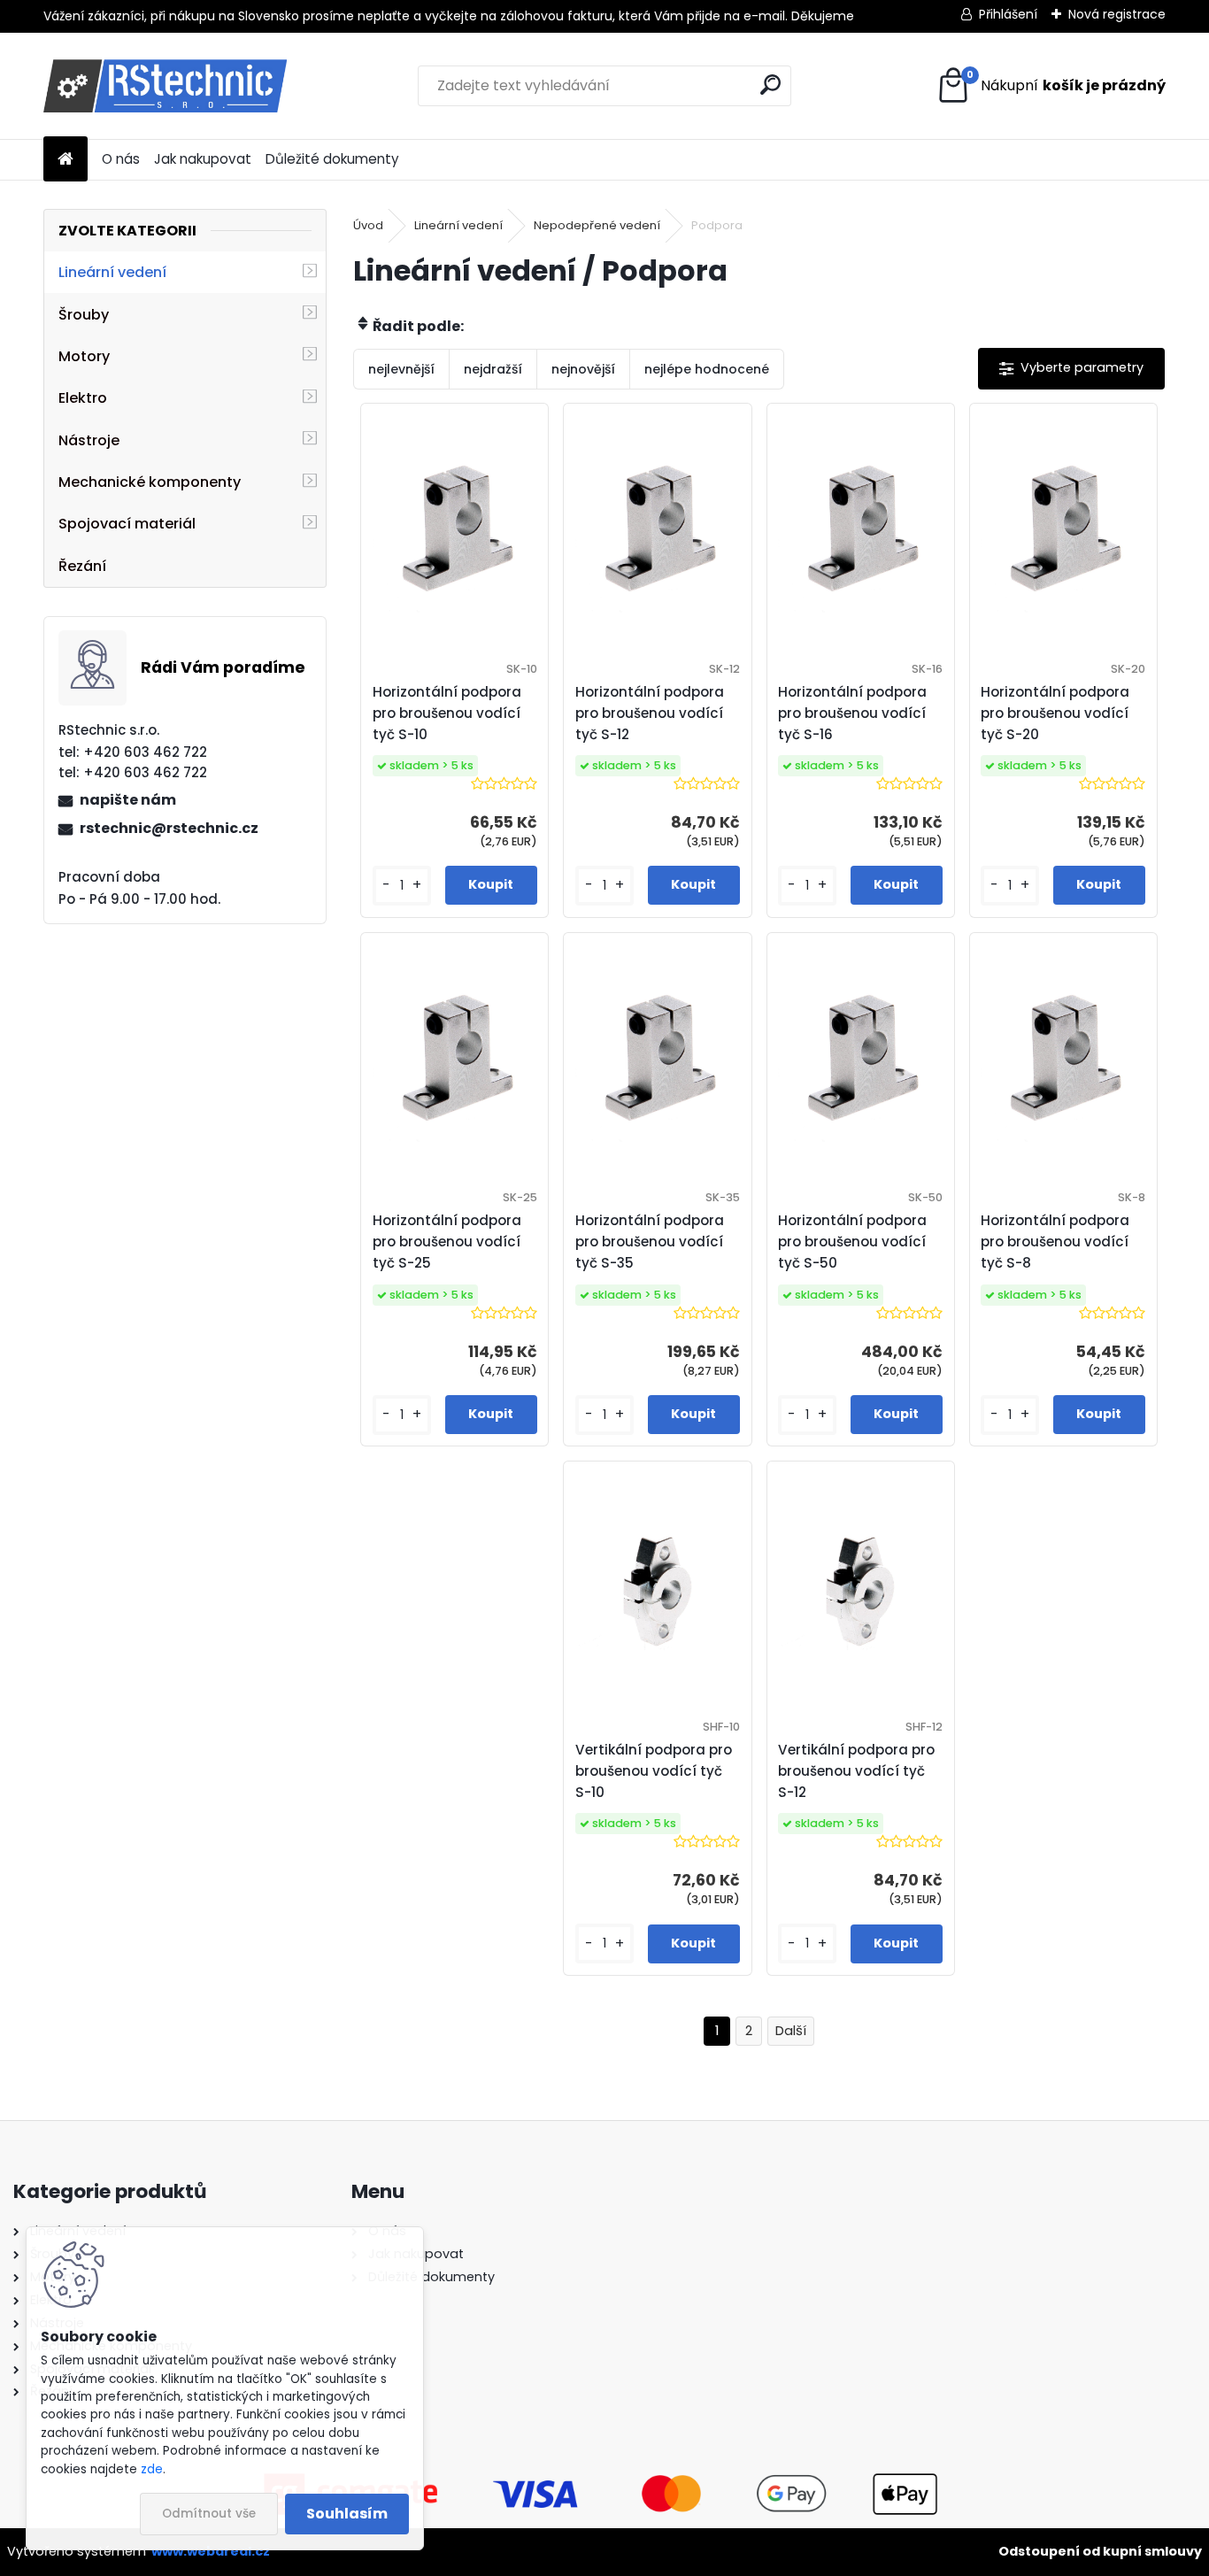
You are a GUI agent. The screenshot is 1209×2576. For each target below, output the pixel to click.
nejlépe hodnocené (707, 369)
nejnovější (583, 369)
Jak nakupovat (203, 159)
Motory (84, 356)
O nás (121, 159)
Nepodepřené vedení (597, 225)
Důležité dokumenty (332, 159)
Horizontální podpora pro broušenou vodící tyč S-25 (447, 1242)
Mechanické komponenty (150, 482)
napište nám (128, 800)
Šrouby (84, 315)
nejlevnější (401, 369)
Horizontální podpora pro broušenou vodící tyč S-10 (447, 713)
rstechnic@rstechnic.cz (169, 828)
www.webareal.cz (211, 2551)
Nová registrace (1117, 14)
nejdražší (493, 369)
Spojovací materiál (127, 524)
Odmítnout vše (209, 2514)
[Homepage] (65, 160)
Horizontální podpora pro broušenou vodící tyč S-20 (1055, 713)
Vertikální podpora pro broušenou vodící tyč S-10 (654, 1771)
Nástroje (89, 440)
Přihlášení (1008, 14)
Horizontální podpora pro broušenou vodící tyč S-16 (852, 713)
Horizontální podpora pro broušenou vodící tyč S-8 (1055, 1242)
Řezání (82, 566)
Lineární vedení (112, 272)
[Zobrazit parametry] (1071, 369)
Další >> (791, 2031)
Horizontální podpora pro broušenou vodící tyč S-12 (650, 713)
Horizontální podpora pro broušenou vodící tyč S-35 (650, 1242)
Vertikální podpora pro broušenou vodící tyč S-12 (856, 1771)
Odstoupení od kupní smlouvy (1100, 2551)
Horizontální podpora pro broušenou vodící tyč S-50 (852, 1242)
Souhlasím (347, 2514)
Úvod (368, 225)
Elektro (83, 398)
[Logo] (165, 86)
